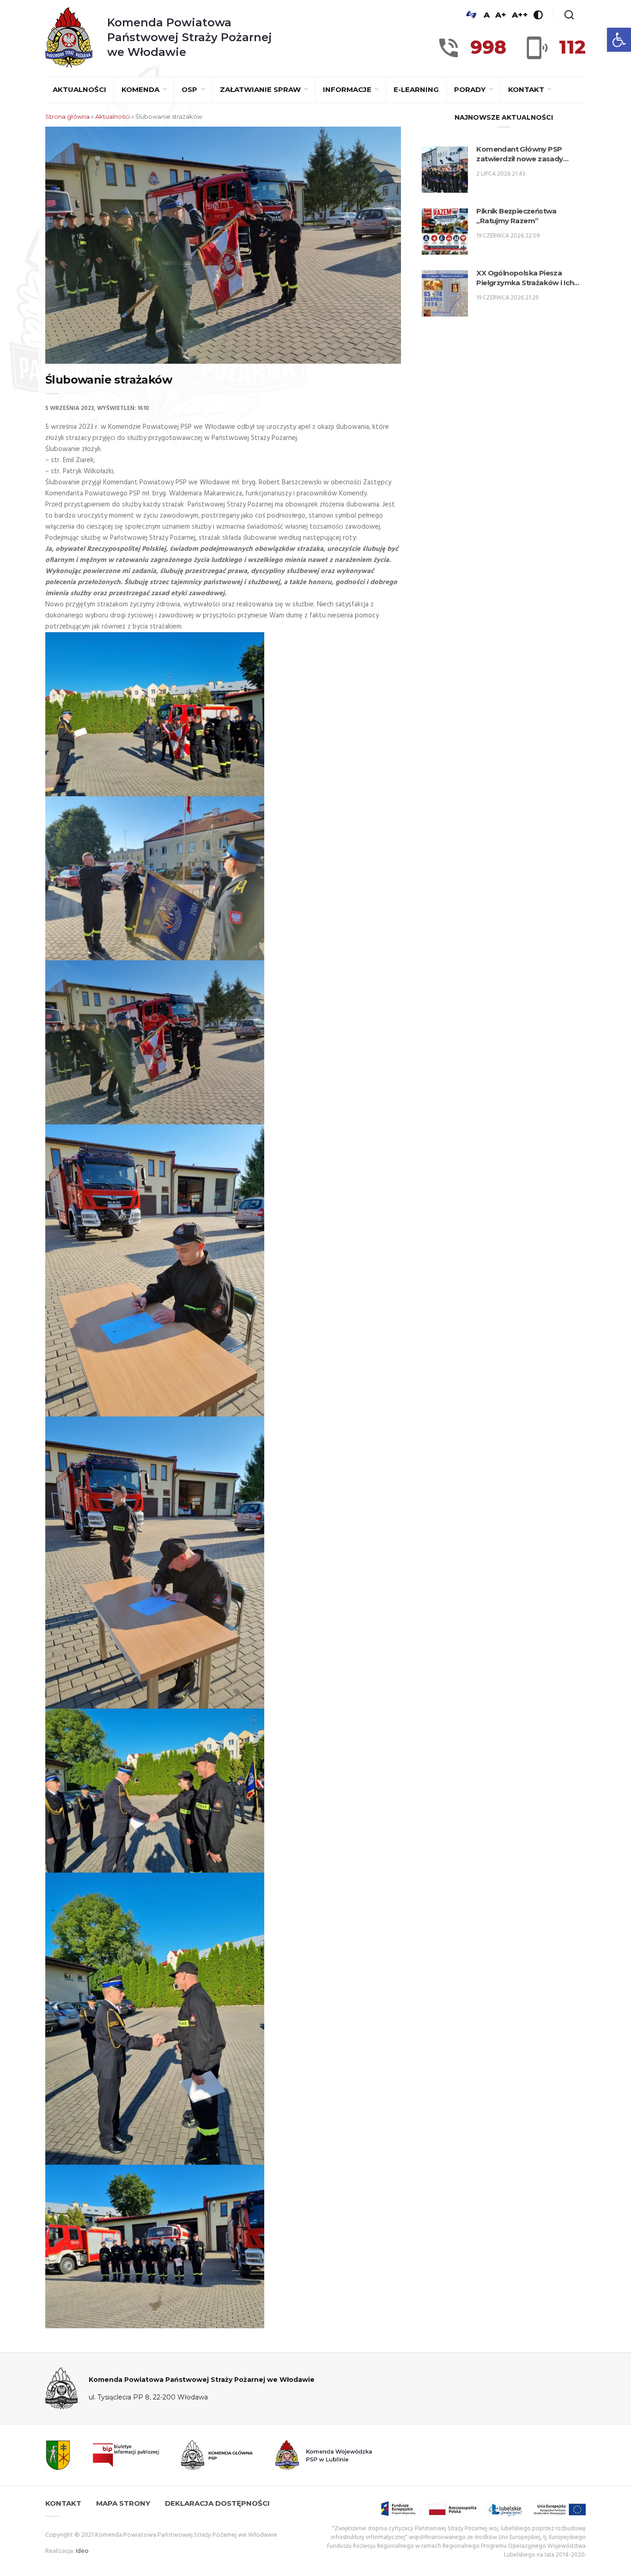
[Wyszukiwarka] (569, 15)
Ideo (82, 2551)
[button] (619, 40)
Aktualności (79, 89)
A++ (520, 15)
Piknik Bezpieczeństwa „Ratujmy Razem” (516, 216)
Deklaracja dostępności (217, 2503)
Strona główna (67, 116)
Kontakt (527, 89)
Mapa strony (123, 2503)
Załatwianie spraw (261, 89)
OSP (190, 89)
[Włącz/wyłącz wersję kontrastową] (538, 15)
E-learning (416, 89)
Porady (471, 89)
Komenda (141, 89)
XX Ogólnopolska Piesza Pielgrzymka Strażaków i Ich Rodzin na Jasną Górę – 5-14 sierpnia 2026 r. (525, 278)
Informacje (348, 89)
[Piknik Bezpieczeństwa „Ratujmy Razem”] (445, 232)
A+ (501, 15)
